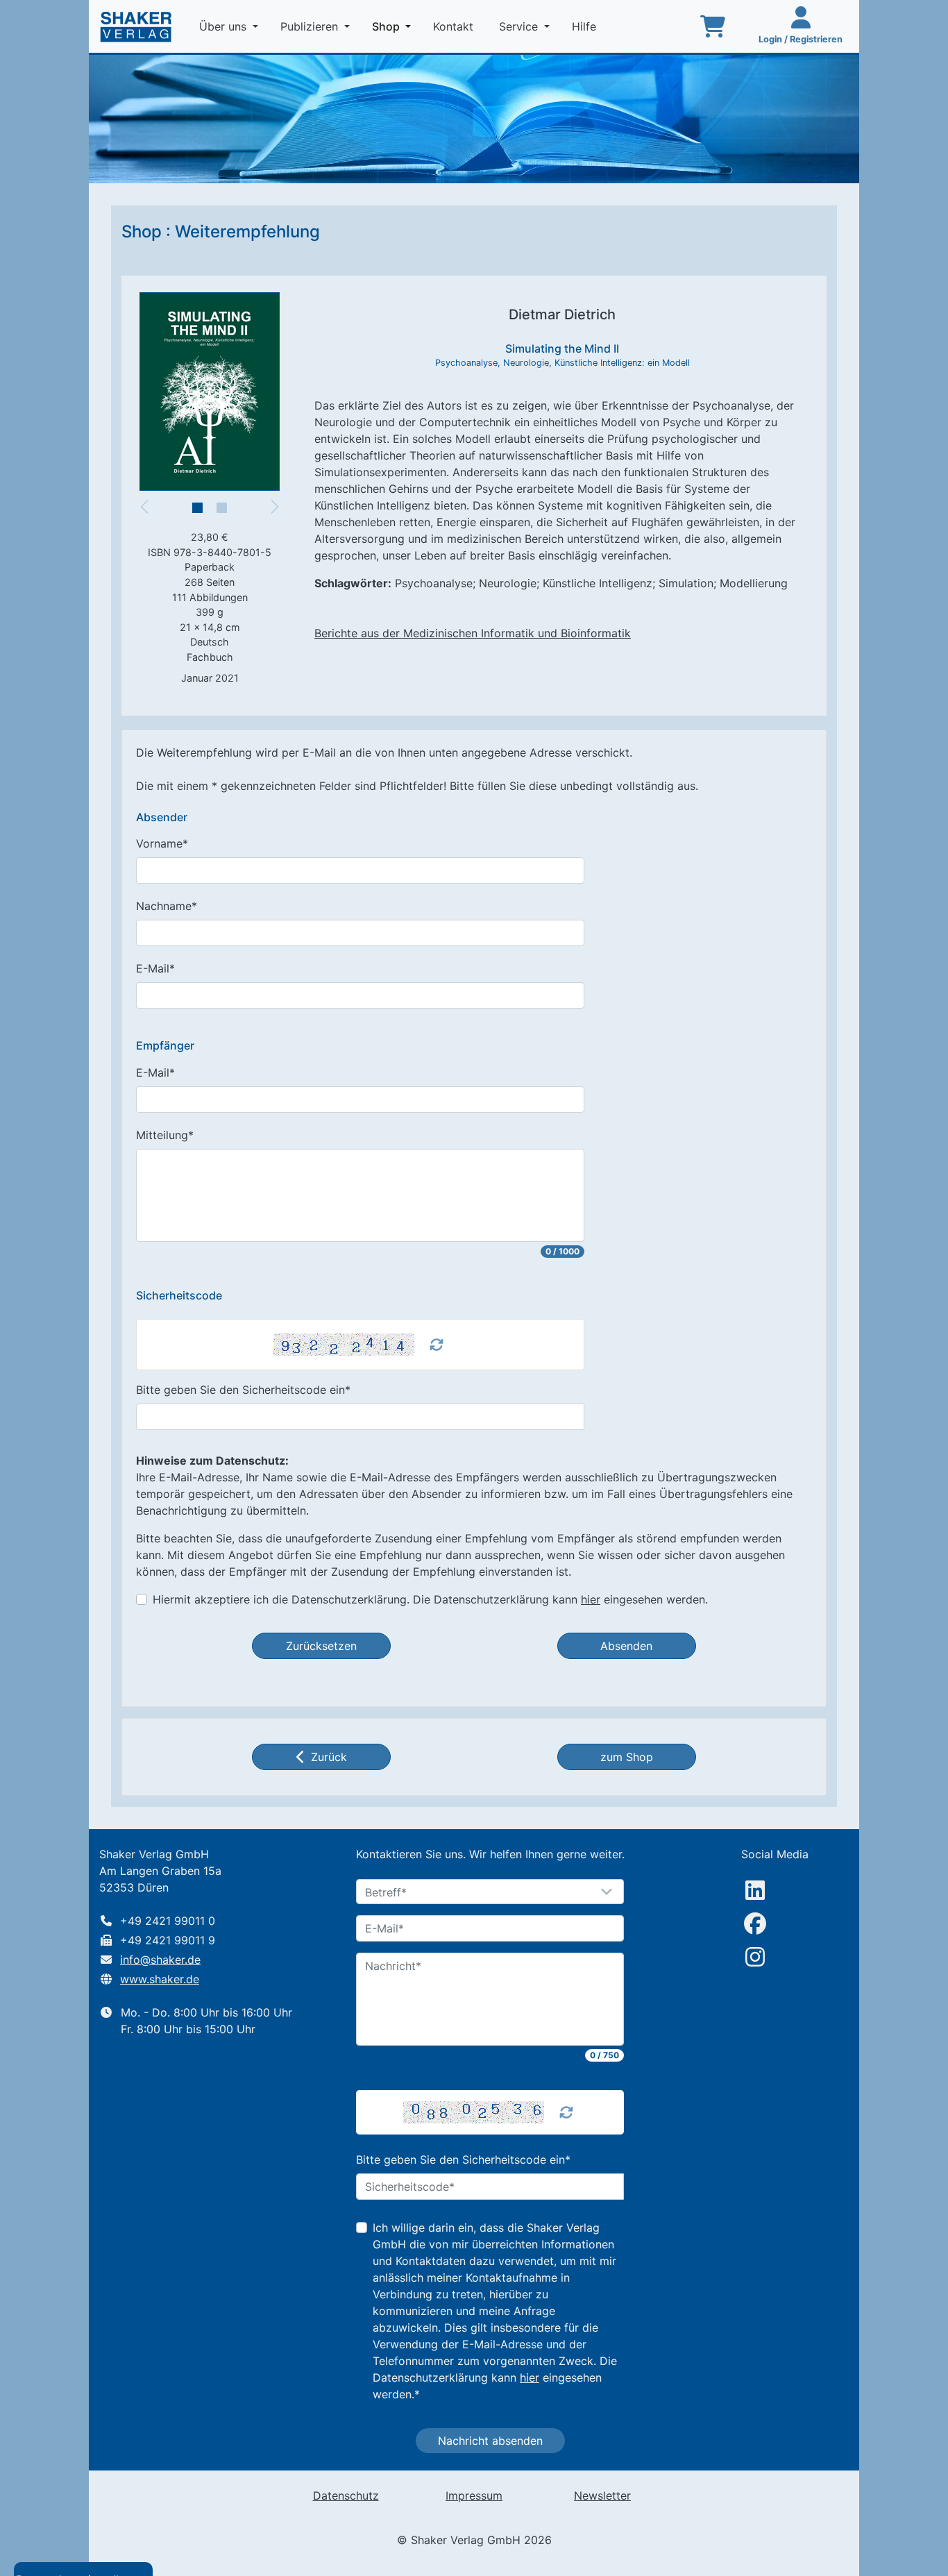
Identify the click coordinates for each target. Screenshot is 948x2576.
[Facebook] (755, 1923)
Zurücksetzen (321, 1646)
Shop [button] (394, 26)
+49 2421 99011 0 (168, 1921)
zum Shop (627, 1757)
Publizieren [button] (311, 26)
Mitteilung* (165, 1135)
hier (591, 1599)
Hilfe (586, 26)
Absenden (626, 1646)
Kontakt (455, 26)
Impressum (474, 2495)
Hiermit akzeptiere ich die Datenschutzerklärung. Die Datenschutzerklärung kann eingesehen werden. (430, 1599)
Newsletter (602, 2495)
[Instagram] (755, 1957)
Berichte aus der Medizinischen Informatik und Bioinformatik (473, 633)
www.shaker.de (160, 1979)
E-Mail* (155, 968)
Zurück (329, 1757)
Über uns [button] (225, 26)
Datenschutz (346, 2495)
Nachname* (167, 906)
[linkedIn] (755, 1890)
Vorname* (162, 843)
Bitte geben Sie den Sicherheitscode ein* (243, 1390)
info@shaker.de (160, 1960)
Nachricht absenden (490, 2441)
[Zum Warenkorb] (713, 26)
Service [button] (520, 26)
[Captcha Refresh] (437, 1345)
